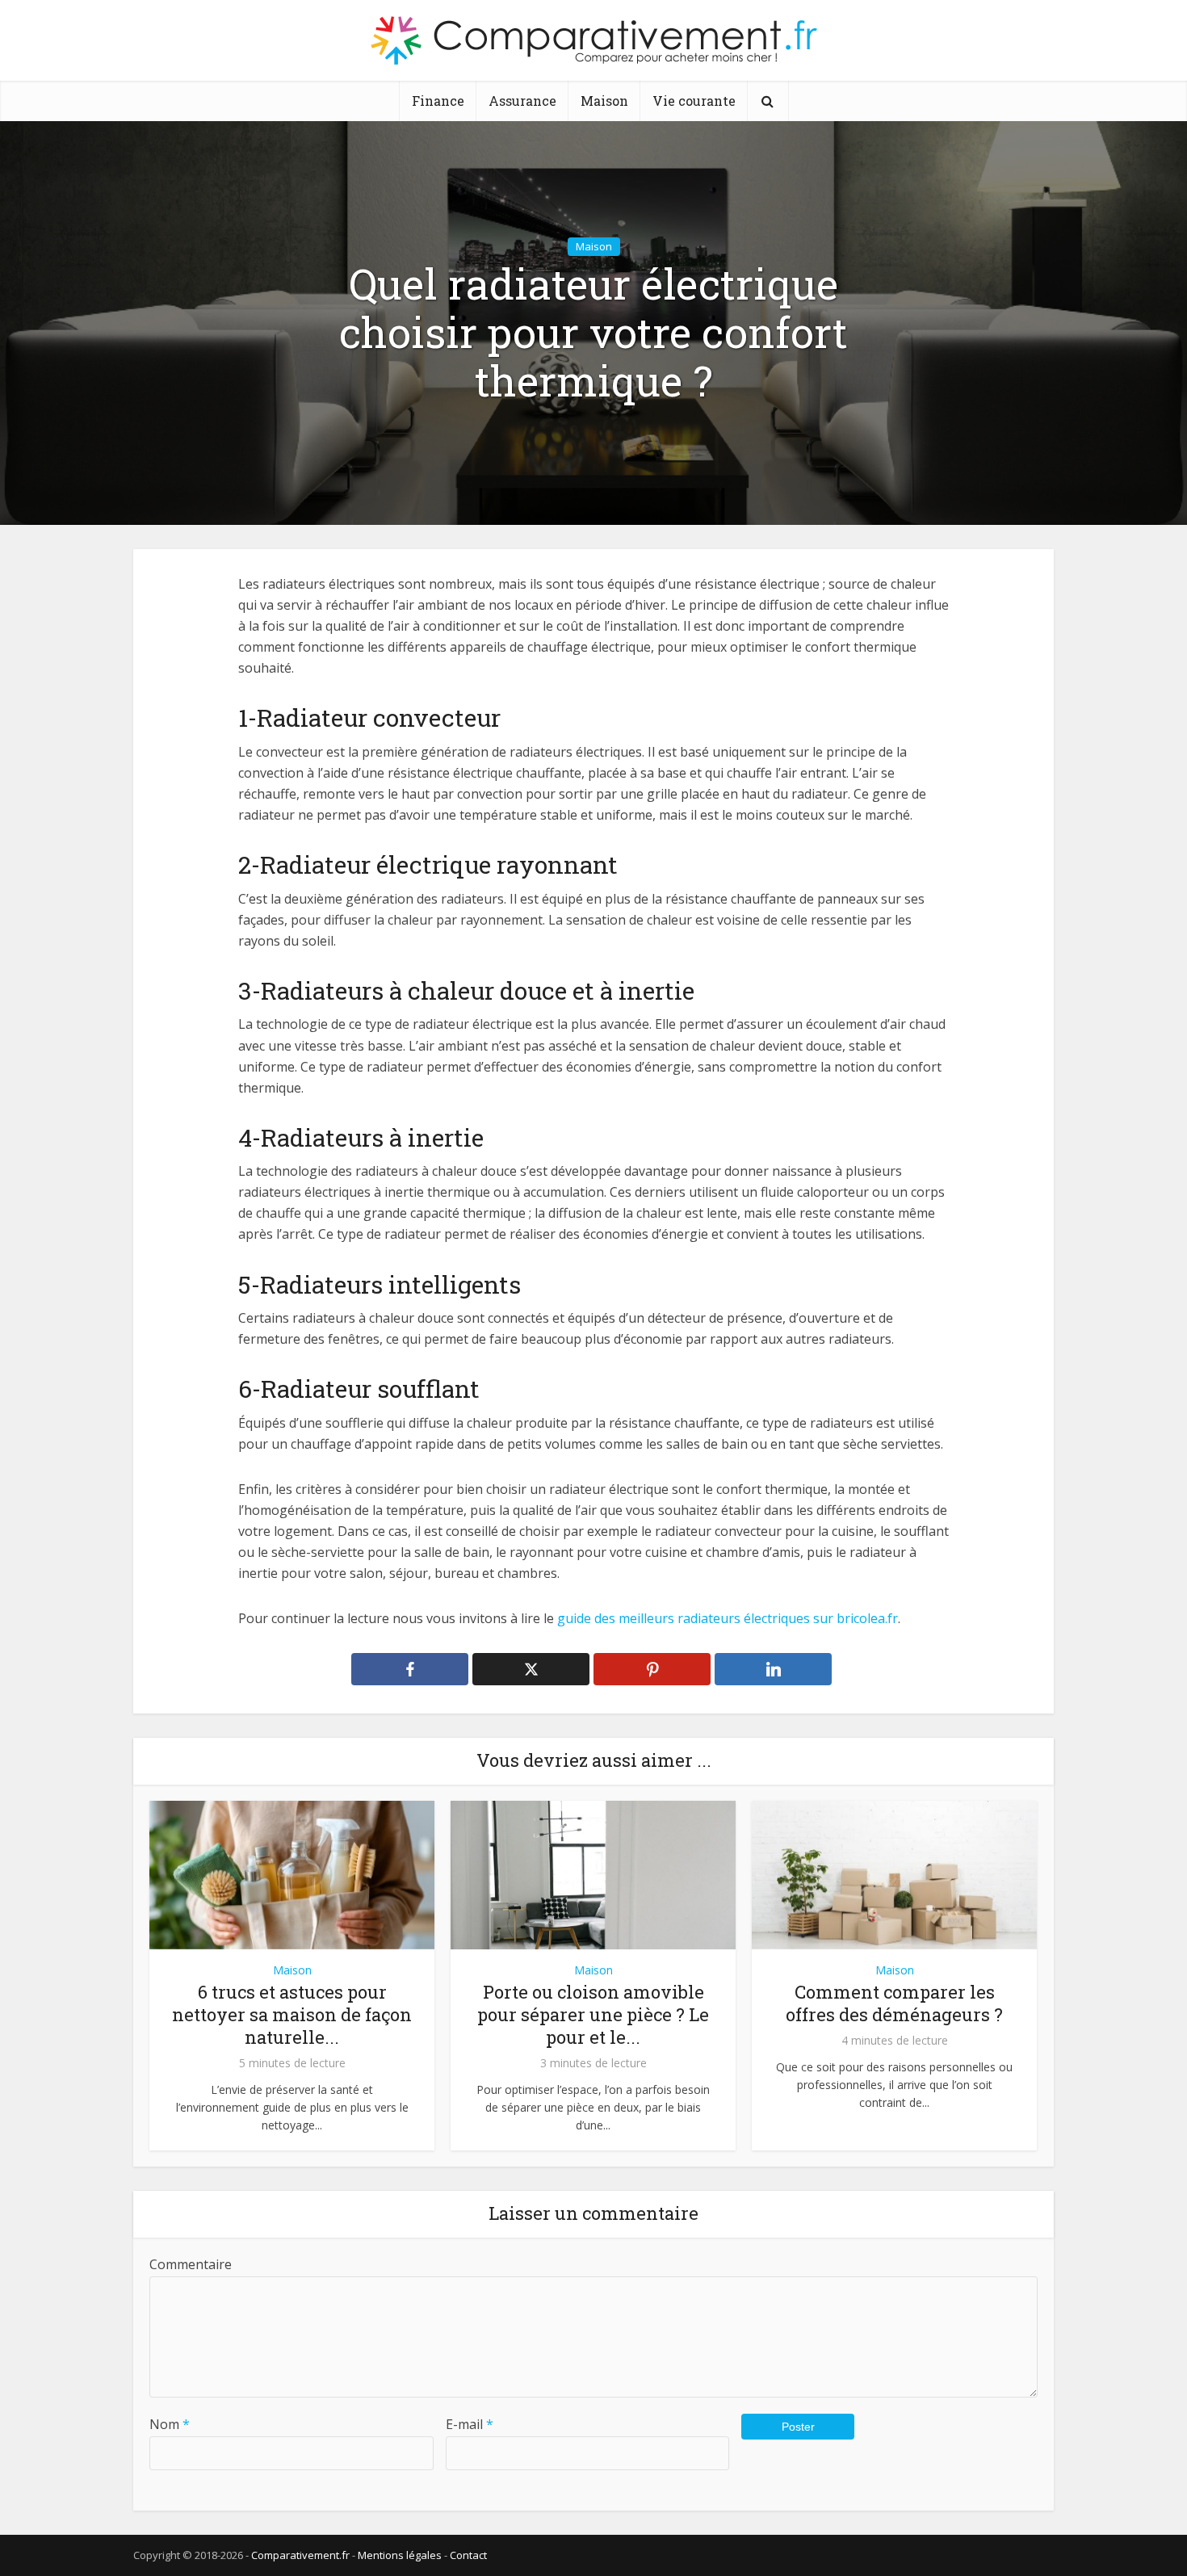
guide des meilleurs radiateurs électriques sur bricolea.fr (728, 1618)
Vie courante (694, 101)
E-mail (470, 2424)
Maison (604, 101)
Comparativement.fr (300, 2555)
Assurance (522, 101)
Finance (438, 101)
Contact (468, 2555)
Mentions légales (400, 2555)
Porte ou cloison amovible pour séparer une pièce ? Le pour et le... (593, 2014)
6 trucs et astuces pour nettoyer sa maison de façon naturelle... (292, 2014)
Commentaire (191, 2264)
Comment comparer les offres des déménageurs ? (894, 2003)
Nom (170, 2424)
